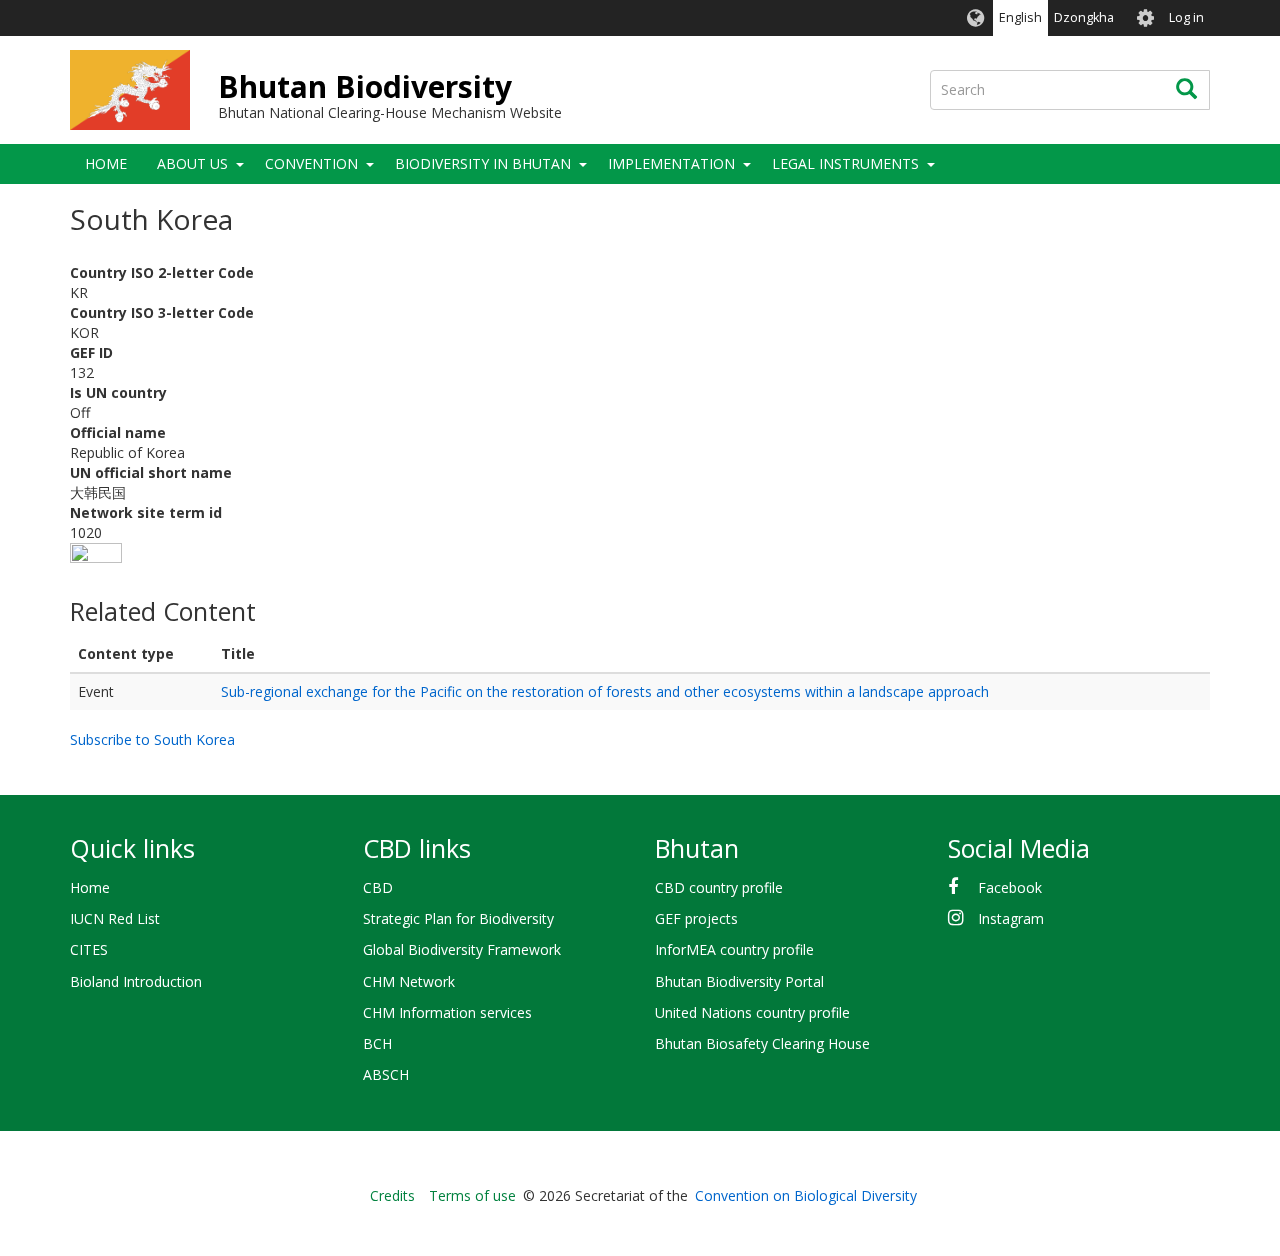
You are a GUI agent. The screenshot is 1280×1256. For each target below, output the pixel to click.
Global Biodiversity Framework (462, 949)
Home (106, 163)
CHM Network (409, 981)
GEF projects (696, 918)
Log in (1186, 17)
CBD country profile (719, 887)
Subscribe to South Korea (152, 739)
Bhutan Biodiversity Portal (739, 981)
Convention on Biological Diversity (806, 1195)
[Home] (130, 90)
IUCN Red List (115, 918)
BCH (377, 1043)
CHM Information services (447, 1012)
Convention (311, 163)
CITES (89, 949)
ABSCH (386, 1074)
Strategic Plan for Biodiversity (458, 918)
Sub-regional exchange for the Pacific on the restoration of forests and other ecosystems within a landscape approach (605, 691)
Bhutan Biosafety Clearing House (762, 1043)
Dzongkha (1084, 17)
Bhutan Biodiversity (365, 86)
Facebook (1010, 887)
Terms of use (472, 1195)
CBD (378, 887)
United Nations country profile (752, 1012)
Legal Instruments (845, 163)
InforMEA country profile (734, 949)
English (1020, 17)
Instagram (1011, 918)
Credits (392, 1195)
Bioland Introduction (136, 981)
